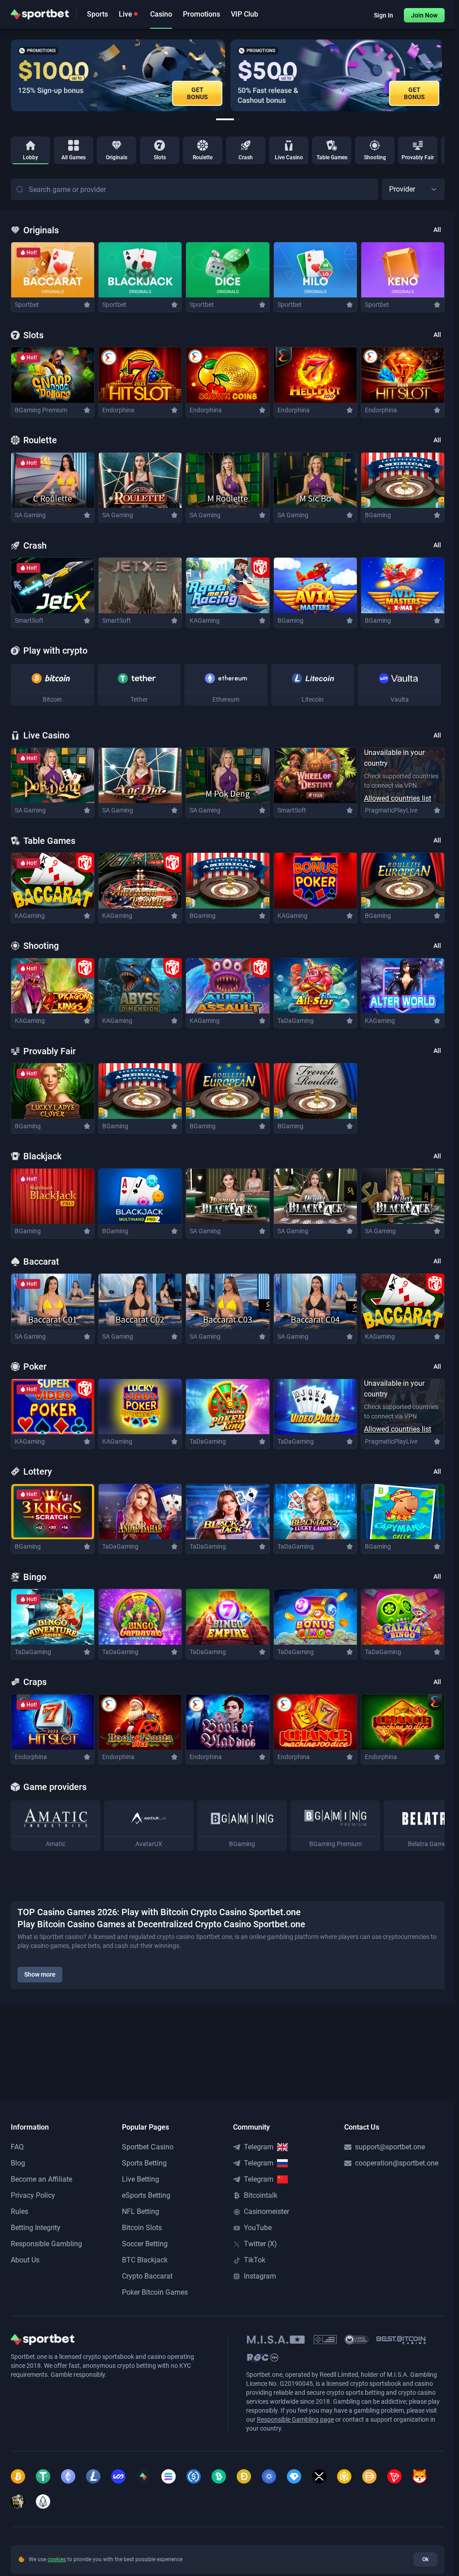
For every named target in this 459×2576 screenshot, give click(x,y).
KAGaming (205, 620)
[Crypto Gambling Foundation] (325, 2340)
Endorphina (118, 410)
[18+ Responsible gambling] (263, 2358)
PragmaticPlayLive (391, 810)
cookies (57, 2559)
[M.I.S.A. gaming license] (276, 2340)
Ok (425, 2559)
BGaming (378, 515)
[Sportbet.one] (40, 14)
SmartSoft (29, 620)
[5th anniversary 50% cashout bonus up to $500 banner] (336, 75)
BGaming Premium (41, 410)
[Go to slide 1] (225, 119)
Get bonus (197, 93)
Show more (40, 1974)
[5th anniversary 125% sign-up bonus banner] (118, 75)
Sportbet (27, 305)
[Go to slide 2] (238, 119)
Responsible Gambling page (295, 2419)
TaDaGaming (296, 1021)
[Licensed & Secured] (357, 2340)
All (437, 230)
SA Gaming (30, 515)
